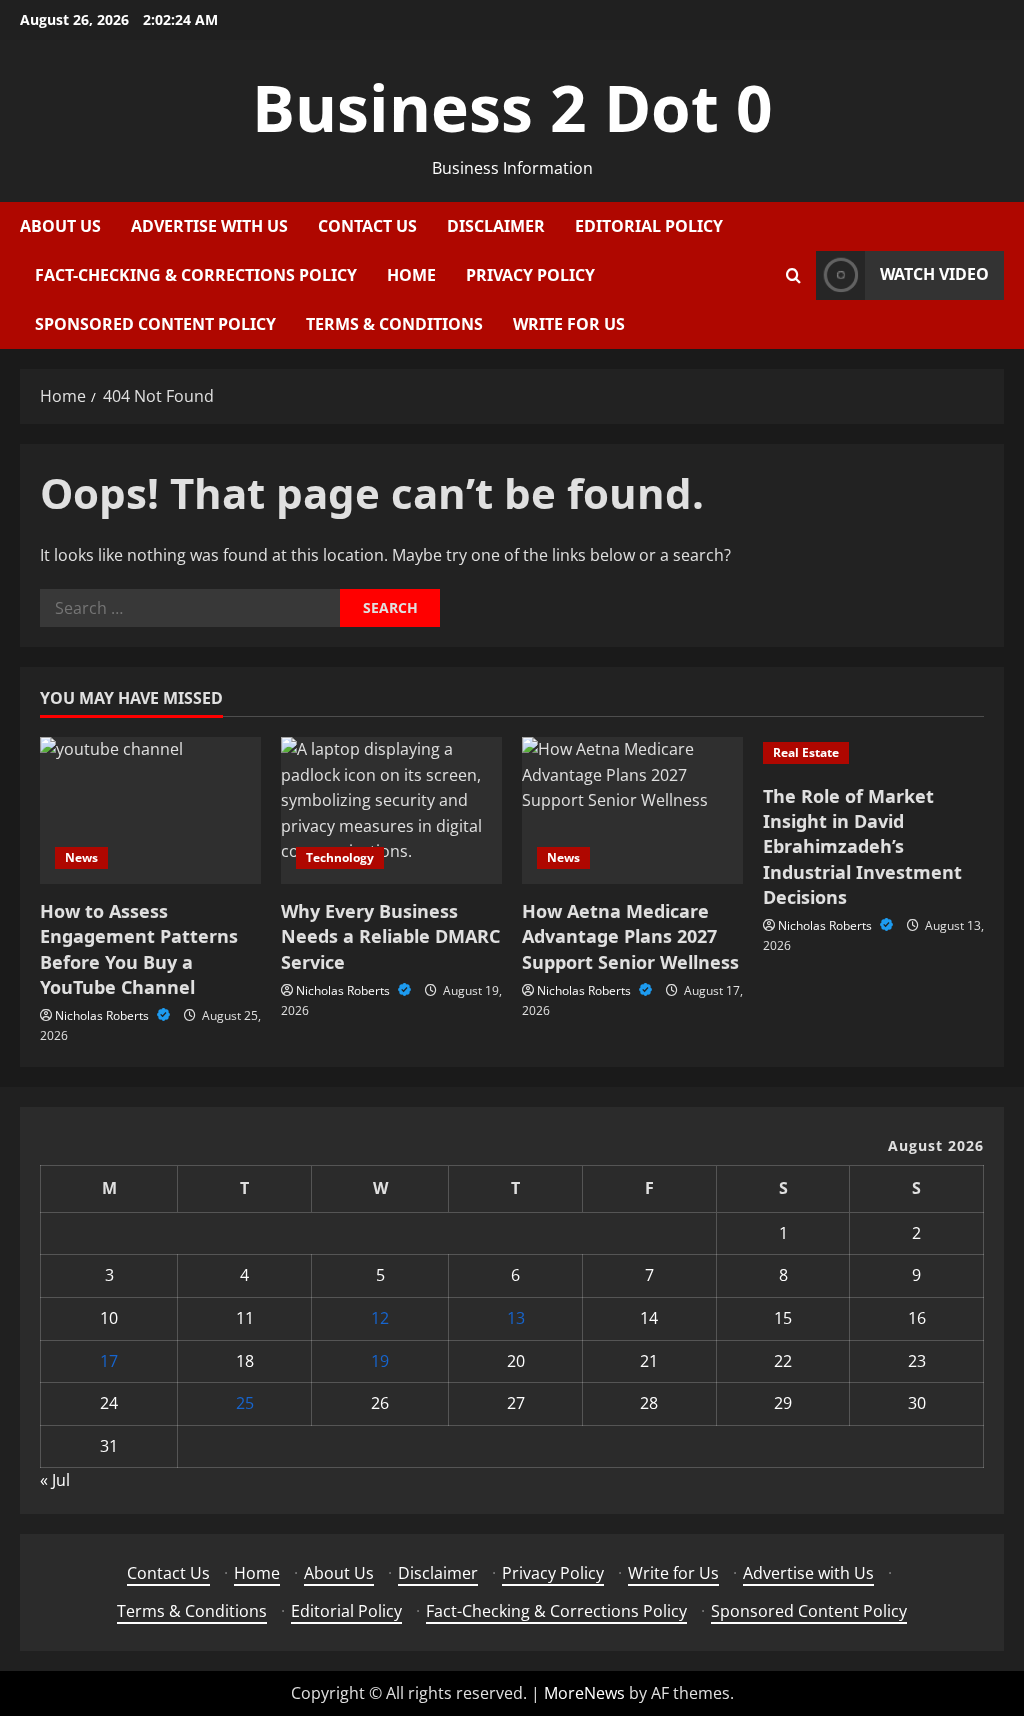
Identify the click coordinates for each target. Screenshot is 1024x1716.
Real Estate (806, 752)
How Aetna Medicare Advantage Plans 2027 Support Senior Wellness (630, 936)
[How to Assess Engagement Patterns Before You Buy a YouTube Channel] (150, 810)
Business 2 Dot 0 (512, 107)
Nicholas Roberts (103, 1015)
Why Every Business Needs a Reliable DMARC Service (390, 936)
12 (380, 1318)
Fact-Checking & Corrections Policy (196, 275)
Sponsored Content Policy (155, 324)
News (81, 857)
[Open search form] (793, 275)
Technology (340, 857)
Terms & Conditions (394, 324)
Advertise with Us (209, 226)
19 (380, 1361)
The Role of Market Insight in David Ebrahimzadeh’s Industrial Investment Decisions (862, 846)
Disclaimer (496, 226)
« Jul (55, 1480)
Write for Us (569, 324)
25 (245, 1403)
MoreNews (584, 1693)
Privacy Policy (530, 275)
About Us (60, 226)
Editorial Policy (649, 226)
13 (516, 1318)
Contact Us (367, 226)
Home (411, 275)
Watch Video (934, 274)
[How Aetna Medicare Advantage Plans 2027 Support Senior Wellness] (632, 810)
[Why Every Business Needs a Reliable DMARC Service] (391, 810)
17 (109, 1361)
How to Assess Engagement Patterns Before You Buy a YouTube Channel (139, 949)
